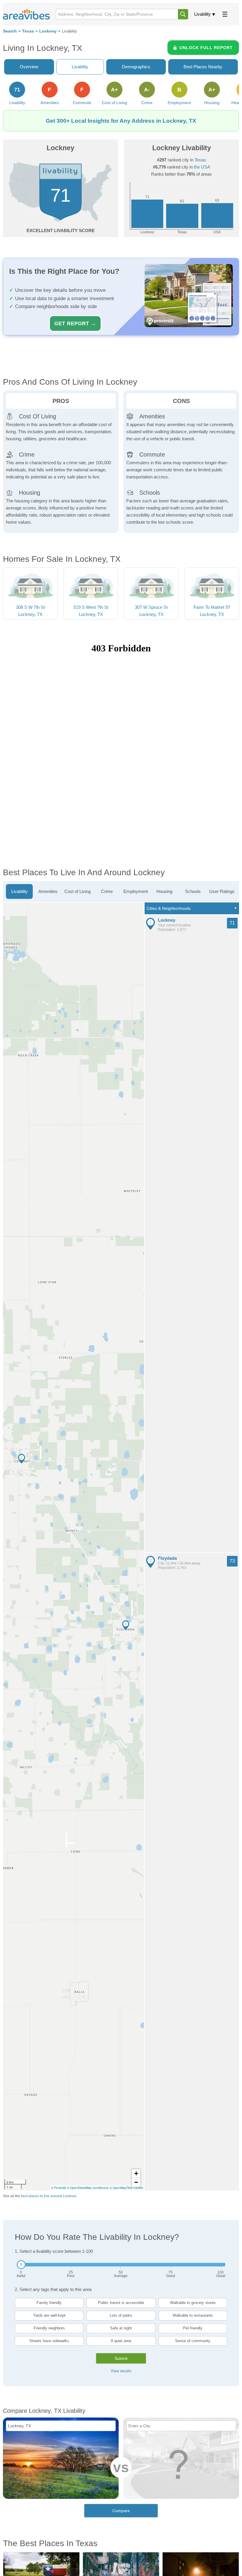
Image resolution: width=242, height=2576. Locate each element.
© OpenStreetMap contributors (88, 2188)
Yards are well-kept (49, 2315)
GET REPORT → (75, 323)
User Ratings (222, 891)
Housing (164, 891)
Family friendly (49, 2303)
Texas (28, 31)
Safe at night (121, 2328)
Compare (121, 2511)
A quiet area (121, 2341)
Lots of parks (121, 2315)
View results (121, 2371)
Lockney (48, 31)
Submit (121, 2358)
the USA (202, 167)
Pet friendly (193, 2328)
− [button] (136, 2182)
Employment (136, 891)
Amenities (48, 891)
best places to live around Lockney (49, 2196)
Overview (29, 67)
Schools (193, 891)
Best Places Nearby (203, 67)
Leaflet (138, 2188)
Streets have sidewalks (49, 2341)
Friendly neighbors (49, 2328)
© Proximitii (58, 2188)
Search (10, 31)
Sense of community (193, 2341)
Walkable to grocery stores (193, 2303)
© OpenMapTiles (121, 2188)
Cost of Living (77, 891)
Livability (202, 14)
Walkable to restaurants (193, 2315)
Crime (107, 891)
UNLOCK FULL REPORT (206, 48)
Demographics (136, 67)
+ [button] (136, 2173)
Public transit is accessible (121, 2303)
